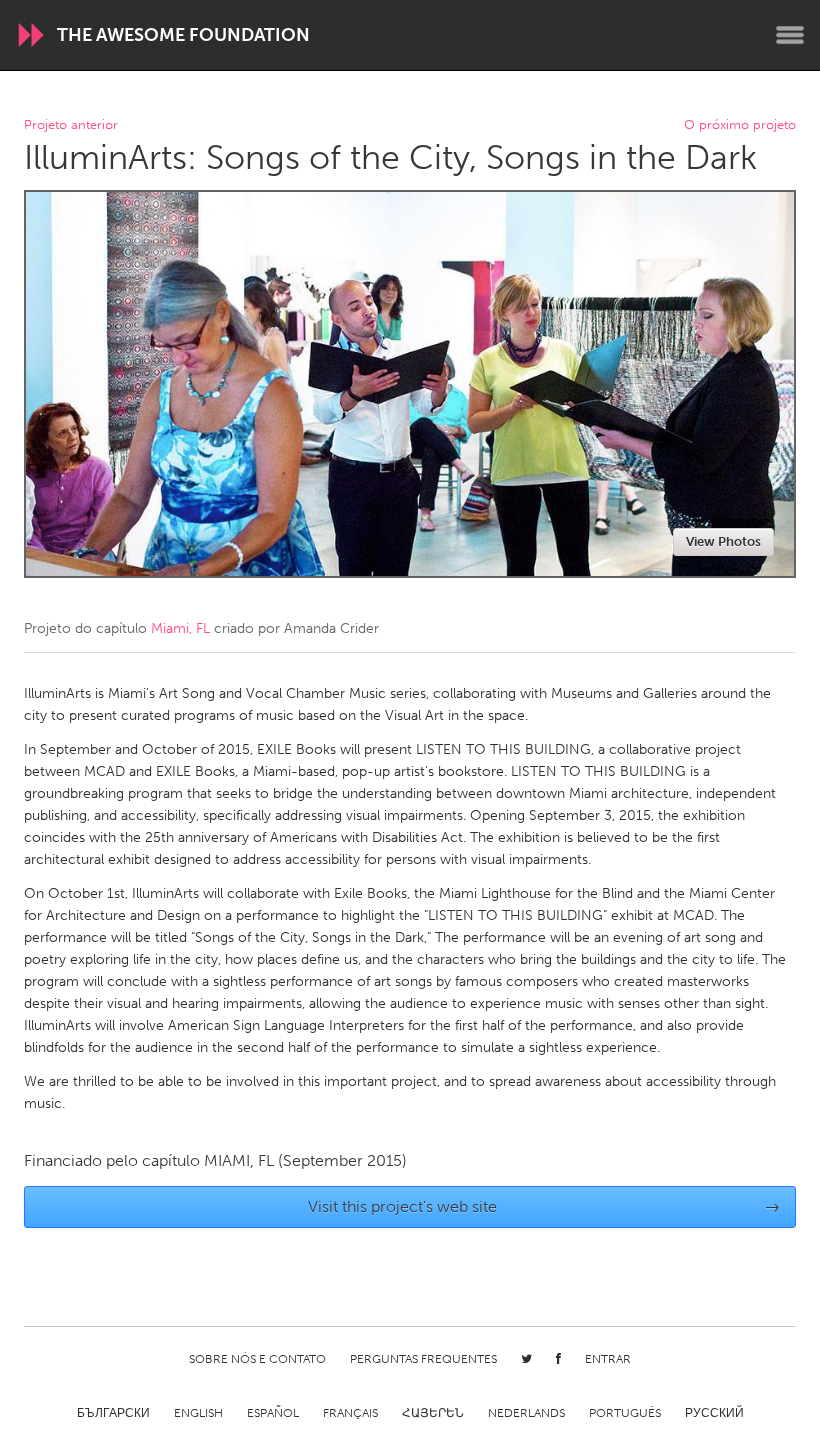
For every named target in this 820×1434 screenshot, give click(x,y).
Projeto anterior (71, 125)
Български (113, 1413)
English (198, 1413)
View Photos (723, 541)
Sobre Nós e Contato (257, 1359)
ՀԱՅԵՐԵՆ (433, 1413)
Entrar (608, 1359)
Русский (714, 1413)
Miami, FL (180, 628)
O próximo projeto (740, 125)
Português (625, 1413)
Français (350, 1413)
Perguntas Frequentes (423, 1359)
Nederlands (526, 1413)
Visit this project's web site (544, 1206)
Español (273, 1413)
